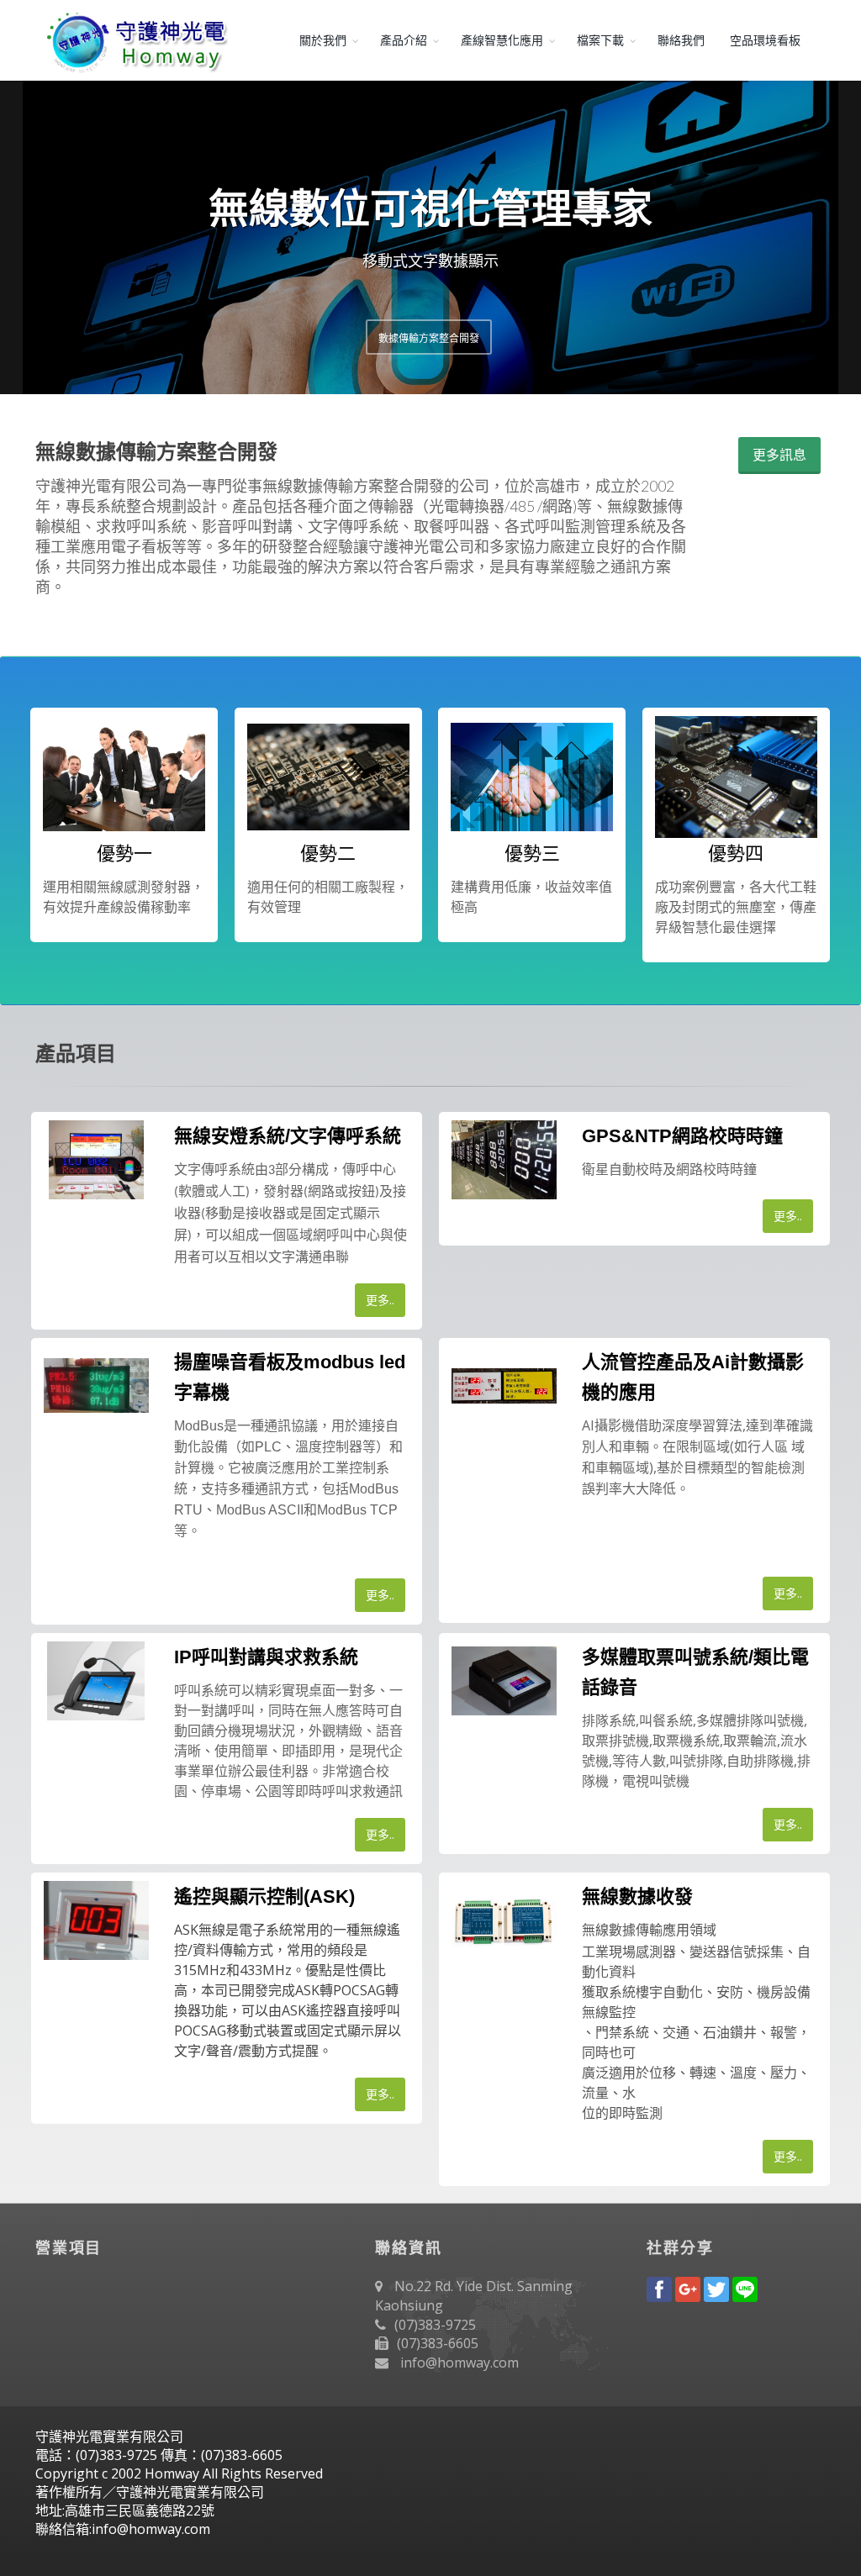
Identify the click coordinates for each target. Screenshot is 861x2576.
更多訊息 (779, 455)
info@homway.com (460, 2363)
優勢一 (124, 853)
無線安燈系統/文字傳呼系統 (288, 1136)
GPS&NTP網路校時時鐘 (682, 1136)
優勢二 (328, 853)
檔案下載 (600, 40)
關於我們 (323, 40)
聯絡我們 (681, 40)
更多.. (380, 1300)
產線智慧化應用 (502, 40)
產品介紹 (404, 40)
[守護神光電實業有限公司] (134, 40)
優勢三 (532, 853)
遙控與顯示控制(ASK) (264, 1896)
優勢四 (736, 853)
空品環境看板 (765, 40)
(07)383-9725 (435, 2325)
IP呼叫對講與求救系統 (266, 1657)
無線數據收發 (637, 1896)
